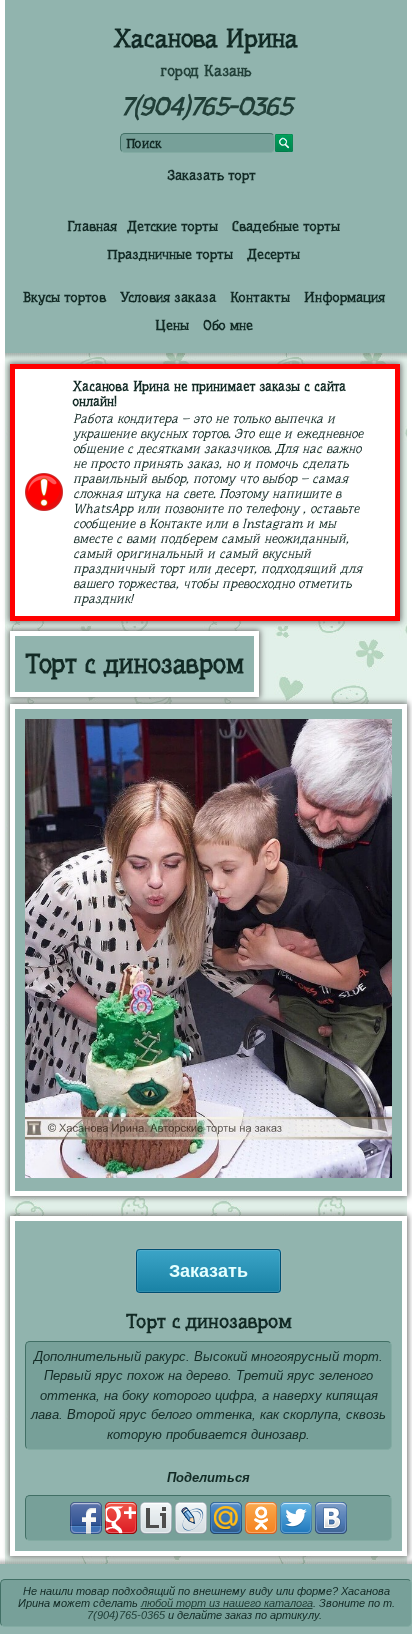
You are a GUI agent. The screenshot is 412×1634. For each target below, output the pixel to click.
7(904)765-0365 (206, 106)
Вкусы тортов (64, 297)
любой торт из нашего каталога (227, 1603)
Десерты (273, 254)
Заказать (208, 1271)
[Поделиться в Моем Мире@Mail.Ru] (226, 1518)
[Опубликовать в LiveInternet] (156, 1518)
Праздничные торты (170, 254)
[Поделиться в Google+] (121, 1518)
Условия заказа (168, 297)
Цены (172, 325)
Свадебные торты (286, 226)
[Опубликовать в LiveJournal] (191, 1518)
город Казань (206, 71)
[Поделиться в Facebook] (86, 1518)
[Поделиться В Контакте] (331, 1518)
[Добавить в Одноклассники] (261, 1518)
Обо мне (228, 325)
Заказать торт (211, 175)
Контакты (260, 297)
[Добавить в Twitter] (296, 1518)
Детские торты (172, 226)
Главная (92, 226)
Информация (344, 297)
